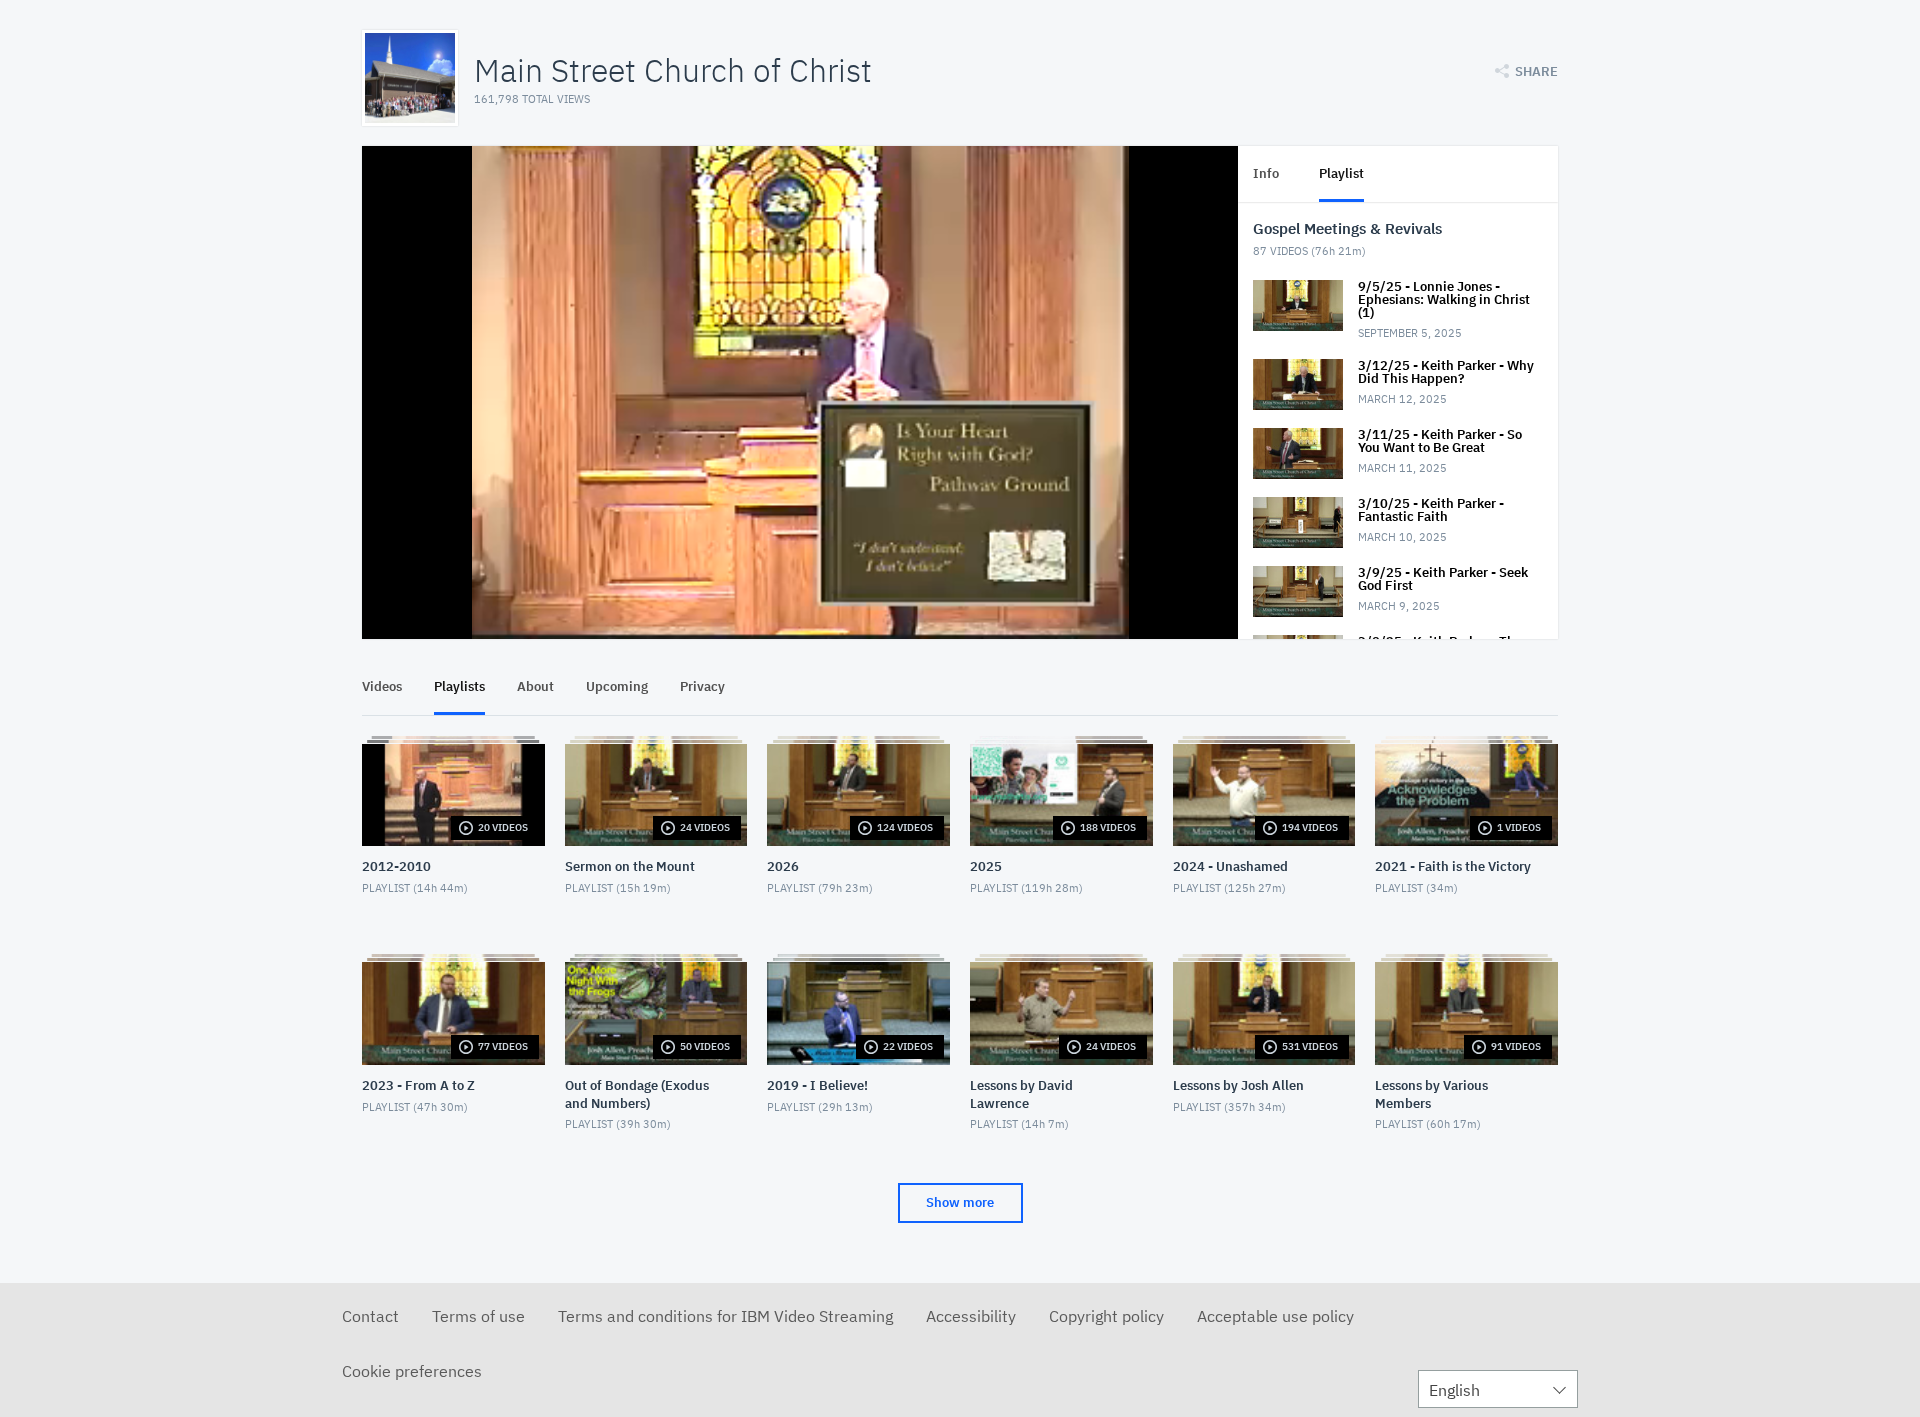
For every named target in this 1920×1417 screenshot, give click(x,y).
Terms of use (478, 1316)
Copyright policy (1106, 1316)
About (535, 686)
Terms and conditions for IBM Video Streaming (725, 1316)
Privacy (702, 686)
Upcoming (617, 686)
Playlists (459, 686)
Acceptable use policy (1275, 1316)
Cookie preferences (412, 1371)
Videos (382, 686)
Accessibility (971, 1316)
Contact (370, 1316)
